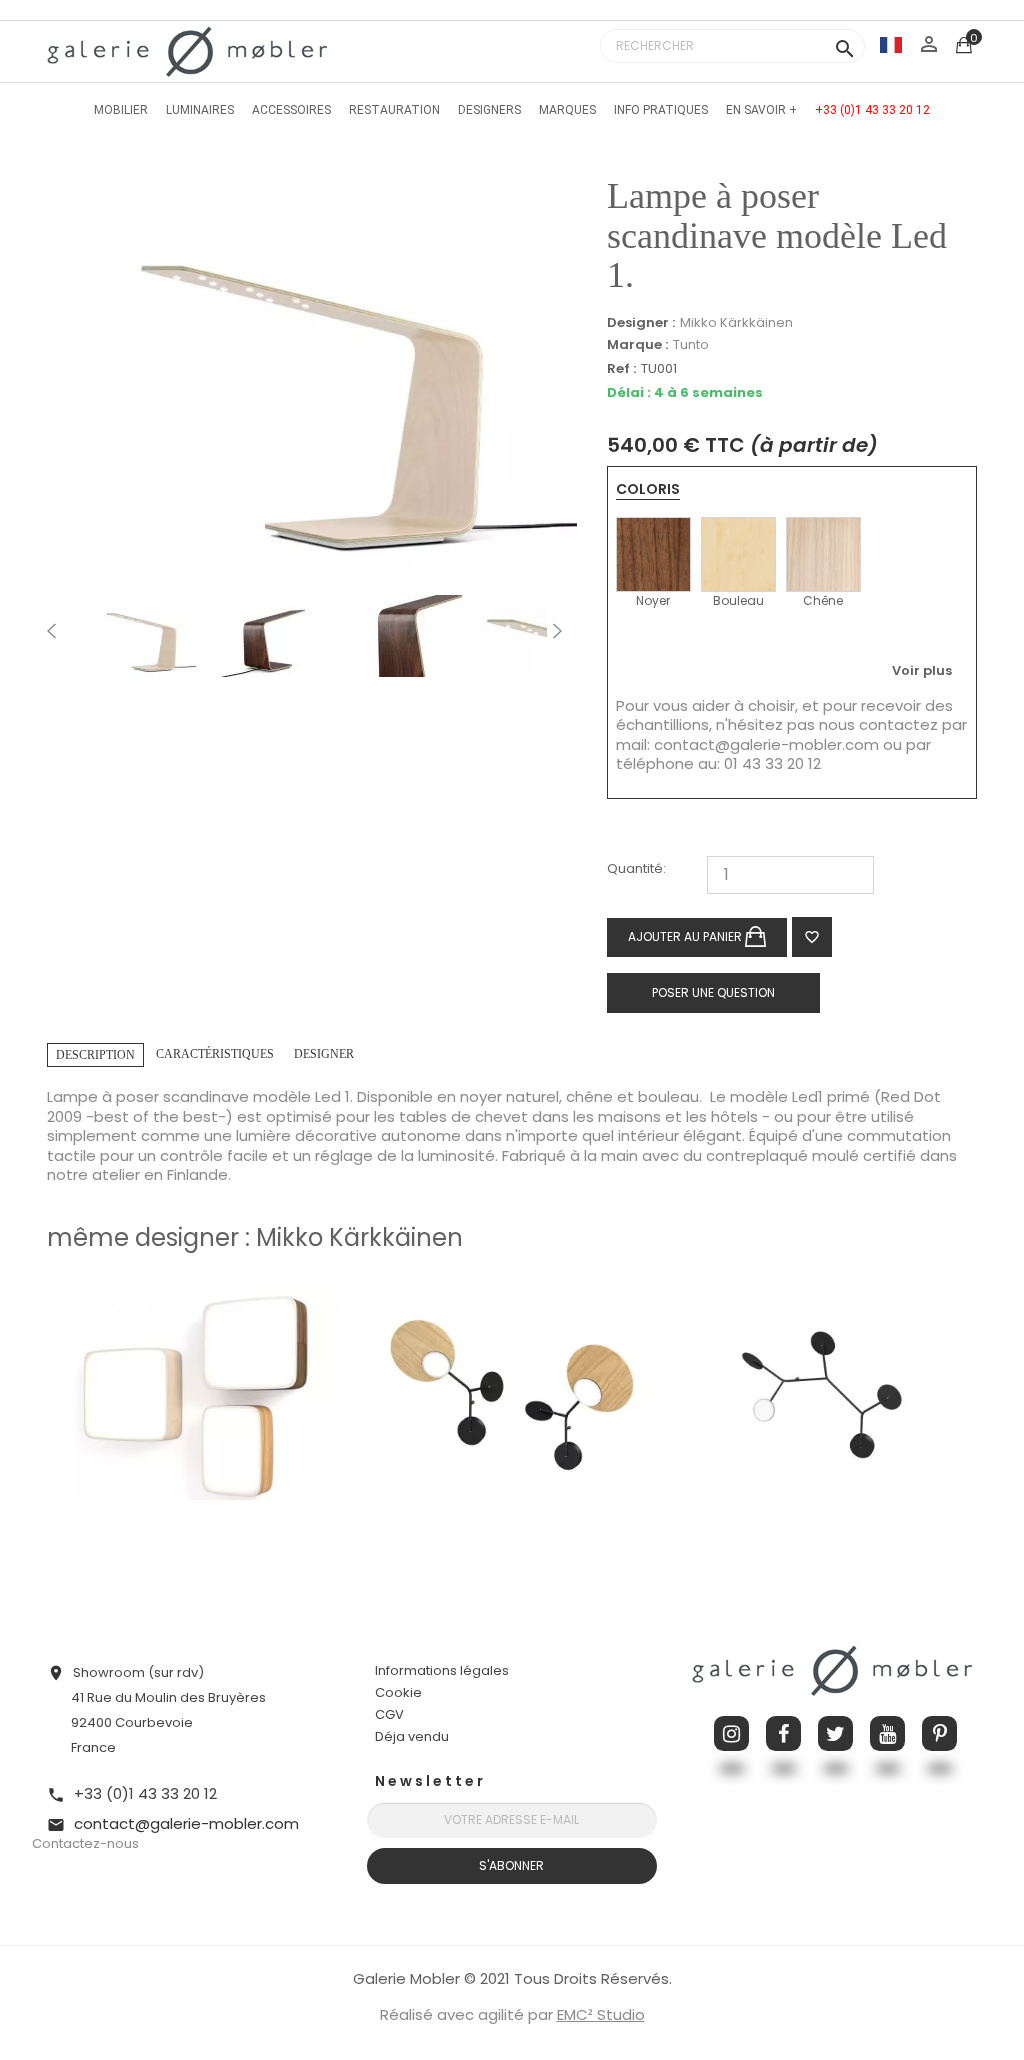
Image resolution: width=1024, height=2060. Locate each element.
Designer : (641, 323)
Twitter (835, 1733)
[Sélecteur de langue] (891, 44)
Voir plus (922, 670)
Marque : (637, 345)
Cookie (398, 1693)
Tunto (691, 344)
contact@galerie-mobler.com (766, 744)
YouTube (887, 1733)
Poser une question (713, 992)
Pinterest (939, 1733)
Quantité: (636, 869)
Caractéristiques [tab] (215, 1054)
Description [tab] (95, 1055)
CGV (389, 1714)
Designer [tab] (324, 1054)
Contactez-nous (85, 1843)
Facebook (783, 1733)
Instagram (731, 1733)
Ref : (621, 369)
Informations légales (442, 1670)
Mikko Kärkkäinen (736, 322)
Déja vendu (412, 1736)
